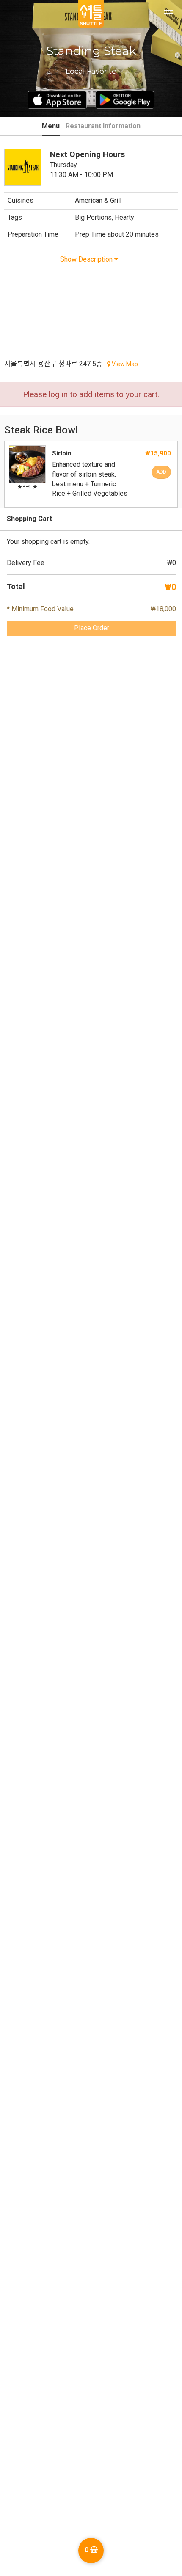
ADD (161, 472)
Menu (51, 126)
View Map (124, 364)
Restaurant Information (103, 126)
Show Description (87, 259)
